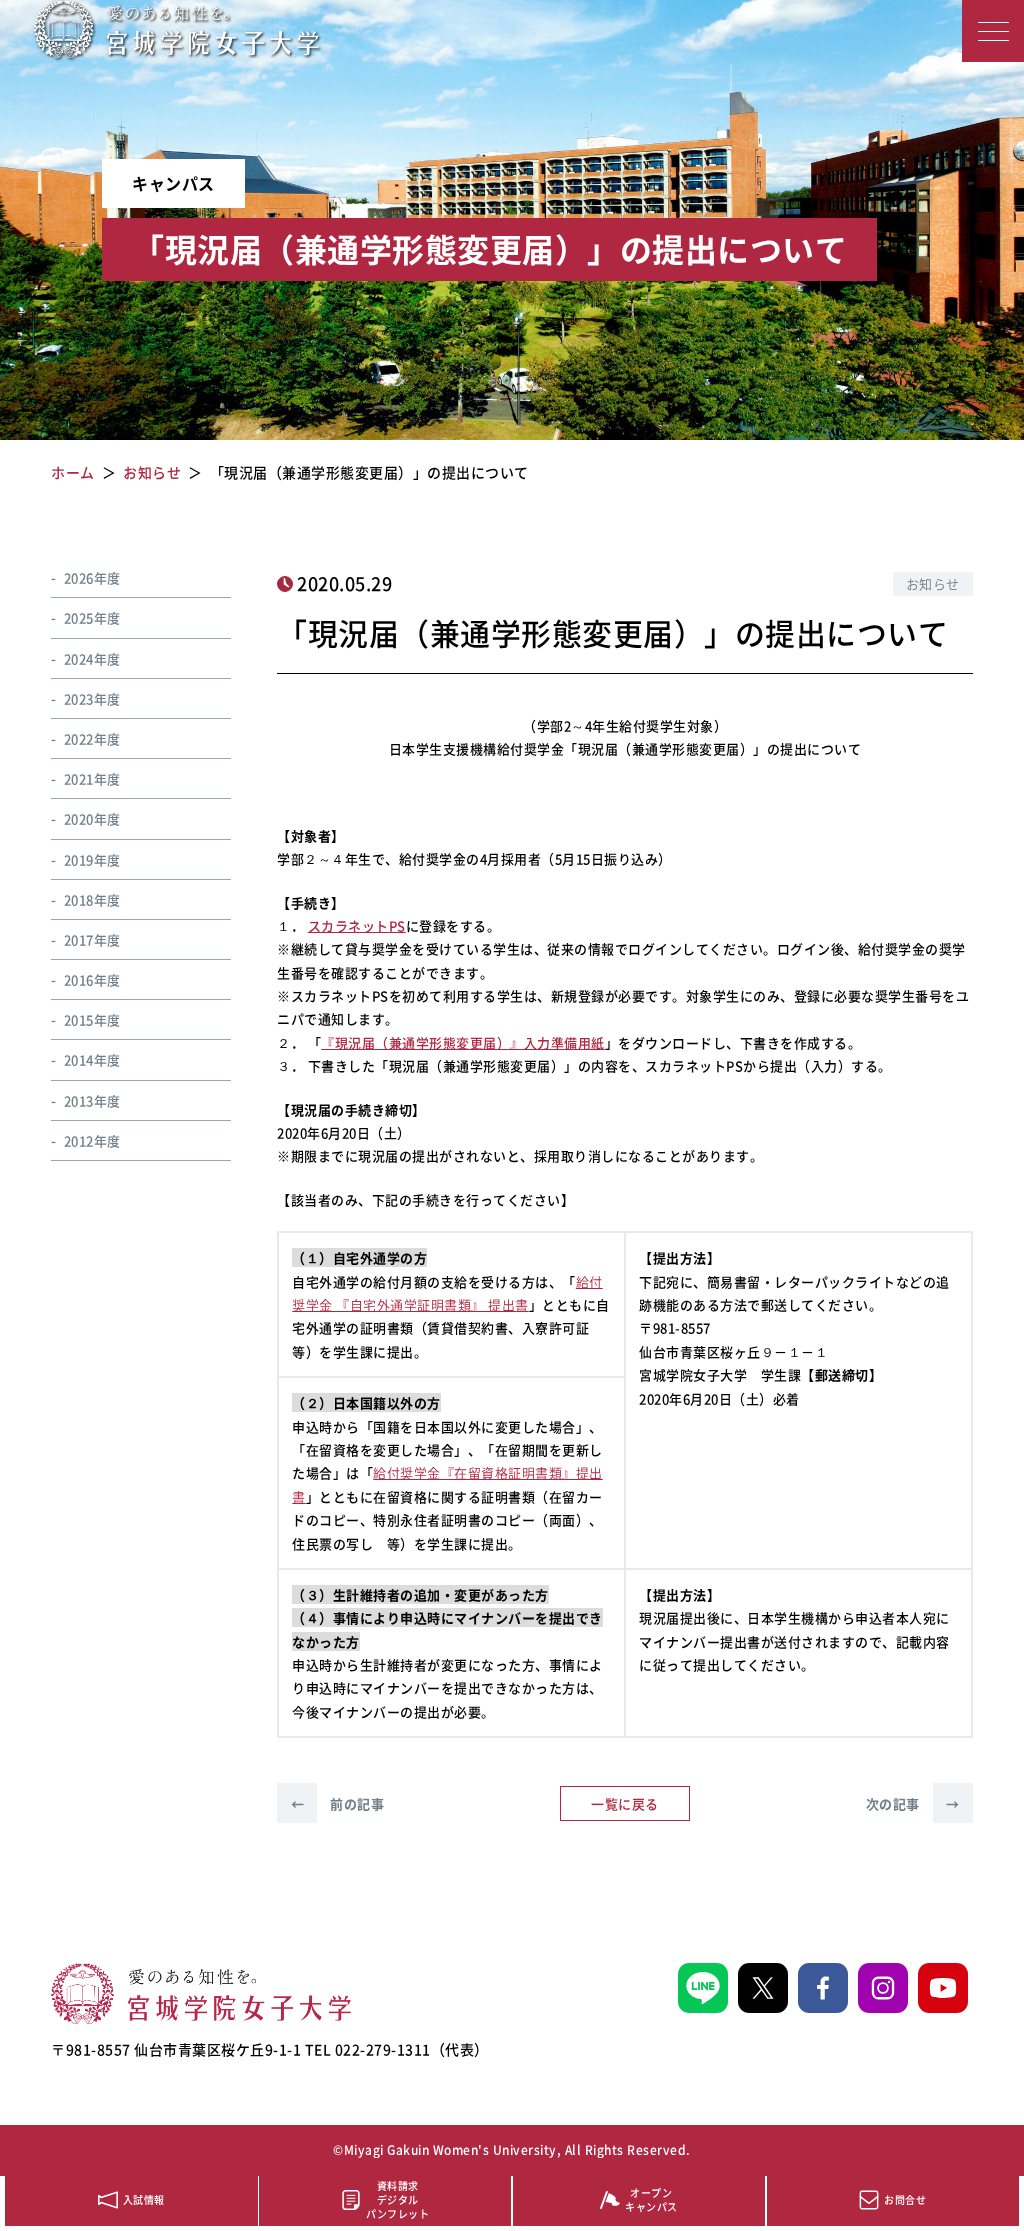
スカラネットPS (357, 925)
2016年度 (92, 979)
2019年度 (92, 859)
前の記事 (337, 1803)
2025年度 (92, 617)
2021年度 (92, 778)
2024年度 (92, 658)
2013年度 (92, 1100)
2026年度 (92, 577)
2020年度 (92, 818)
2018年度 (92, 899)
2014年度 (92, 1059)
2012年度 (92, 1140)
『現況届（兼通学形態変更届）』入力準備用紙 (463, 1042)
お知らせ (933, 583)
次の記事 (913, 1803)
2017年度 (92, 939)
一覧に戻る (625, 1803)
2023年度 (92, 698)
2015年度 (92, 1019)
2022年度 (92, 738)
